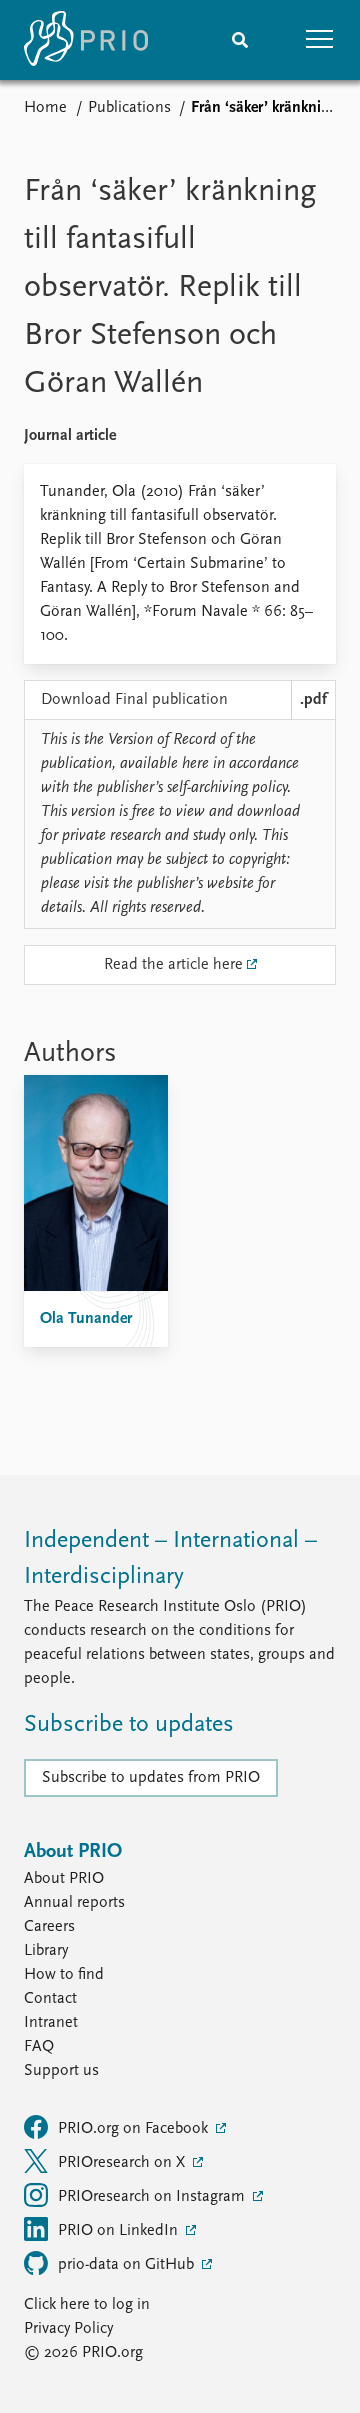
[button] (320, 40)
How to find (64, 1975)
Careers (49, 1927)
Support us (61, 2071)
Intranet (51, 2023)
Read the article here (173, 965)
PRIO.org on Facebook (135, 2129)
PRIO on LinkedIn (120, 2231)
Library (46, 1951)
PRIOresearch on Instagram (153, 2197)
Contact (50, 1999)
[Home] (86, 40)
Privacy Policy (68, 2329)
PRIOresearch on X (123, 2163)
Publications (129, 108)
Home (45, 108)
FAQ (39, 2047)
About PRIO (64, 1879)
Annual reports (74, 1903)
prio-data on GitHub (128, 2265)
